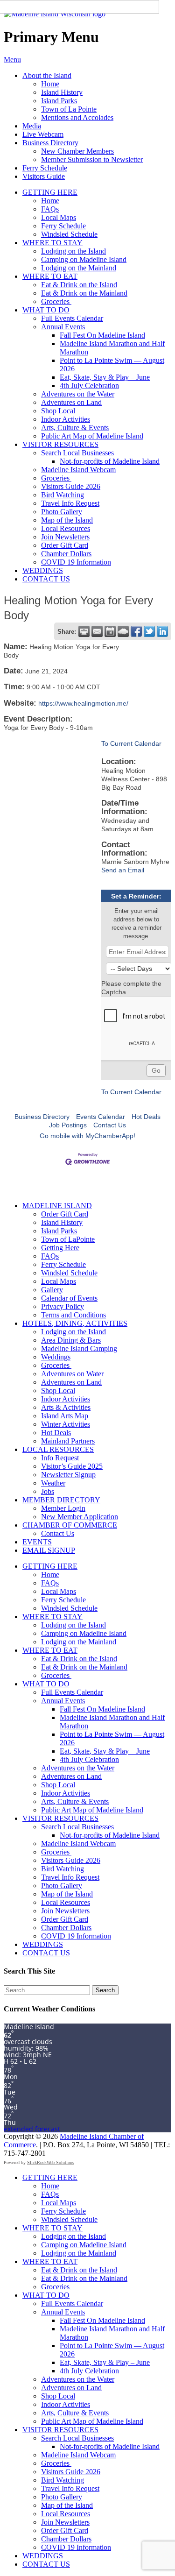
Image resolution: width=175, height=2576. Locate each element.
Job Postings (68, 1125)
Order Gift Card (65, 545)
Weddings (56, 1357)
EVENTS (37, 1542)
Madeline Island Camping (79, 1348)
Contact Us (110, 1125)
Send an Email (123, 870)
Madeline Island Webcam (78, 470)
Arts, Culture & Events (75, 428)
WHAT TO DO (46, 310)
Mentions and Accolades (77, 117)
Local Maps (59, 217)
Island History (62, 92)
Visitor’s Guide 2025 (72, 1466)
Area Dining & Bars (71, 1340)
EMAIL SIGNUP (49, 1550)
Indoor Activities (66, 419)
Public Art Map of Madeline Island (92, 436)
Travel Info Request (70, 503)
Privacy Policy (63, 1306)
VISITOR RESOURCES (60, 444)
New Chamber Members (77, 151)
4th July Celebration (89, 386)
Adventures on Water (72, 1374)
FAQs (50, 209)
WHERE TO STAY (52, 243)
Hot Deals (146, 1117)
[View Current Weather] (123, 631)
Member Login (63, 1508)
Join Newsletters (65, 537)
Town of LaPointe (68, 1239)
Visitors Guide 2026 (71, 486)
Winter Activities (66, 1424)
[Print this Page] (84, 631)
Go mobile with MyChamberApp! (87, 1136)
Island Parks (59, 101)
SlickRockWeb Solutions (51, 2162)
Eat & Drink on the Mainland (84, 293)
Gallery (52, 1290)
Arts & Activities (66, 1407)
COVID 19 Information (76, 562)
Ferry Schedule (45, 168)
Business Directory (50, 143)
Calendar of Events (69, 1298)
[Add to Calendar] (110, 631)
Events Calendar (101, 1117)
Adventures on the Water (78, 394)
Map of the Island (67, 520)
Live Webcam (43, 134)
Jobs (48, 1491)
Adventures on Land (71, 402)
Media (32, 126)
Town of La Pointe (69, 109)
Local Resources (66, 528)
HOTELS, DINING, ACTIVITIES (75, 1323)
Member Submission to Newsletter (92, 159)
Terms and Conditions (73, 1315)
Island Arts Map (65, 1416)
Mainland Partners (68, 1441)
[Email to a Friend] (97, 631)
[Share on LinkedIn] (162, 631)
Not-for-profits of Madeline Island (110, 461)
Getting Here (60, 1248)
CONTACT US (46, 579)
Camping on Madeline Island (84, 259)
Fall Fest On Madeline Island (102, 335)
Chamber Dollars (66, 554)
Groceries (56, 301)
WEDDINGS (43, 570)
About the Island (47, 75)
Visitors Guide (44, 176)
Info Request (60, 1458)
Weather (53, 1483)
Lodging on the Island (73, 251)
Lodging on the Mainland (79, 268)
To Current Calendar (131, 743)
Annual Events (63, 327)
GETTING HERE (50, 192)
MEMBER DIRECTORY (61, 1500)
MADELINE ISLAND (57, 1206)
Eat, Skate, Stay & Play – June (105, 377)
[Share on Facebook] (136, 631)
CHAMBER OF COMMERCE (70, 1525)
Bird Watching (63, 495)
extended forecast (32, 2129)
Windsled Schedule (69, 234)
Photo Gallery (62, 512)
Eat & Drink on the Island (79, 285)
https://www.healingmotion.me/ (83, 703)
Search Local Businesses (77, 453)
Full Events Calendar (72, 318)
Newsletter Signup (68, 1475)
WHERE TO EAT (50, 276)
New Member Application (80, 1517)
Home (50, 84)
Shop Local (58, 411)
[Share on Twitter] (149, 631)
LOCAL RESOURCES (58, 1449)
